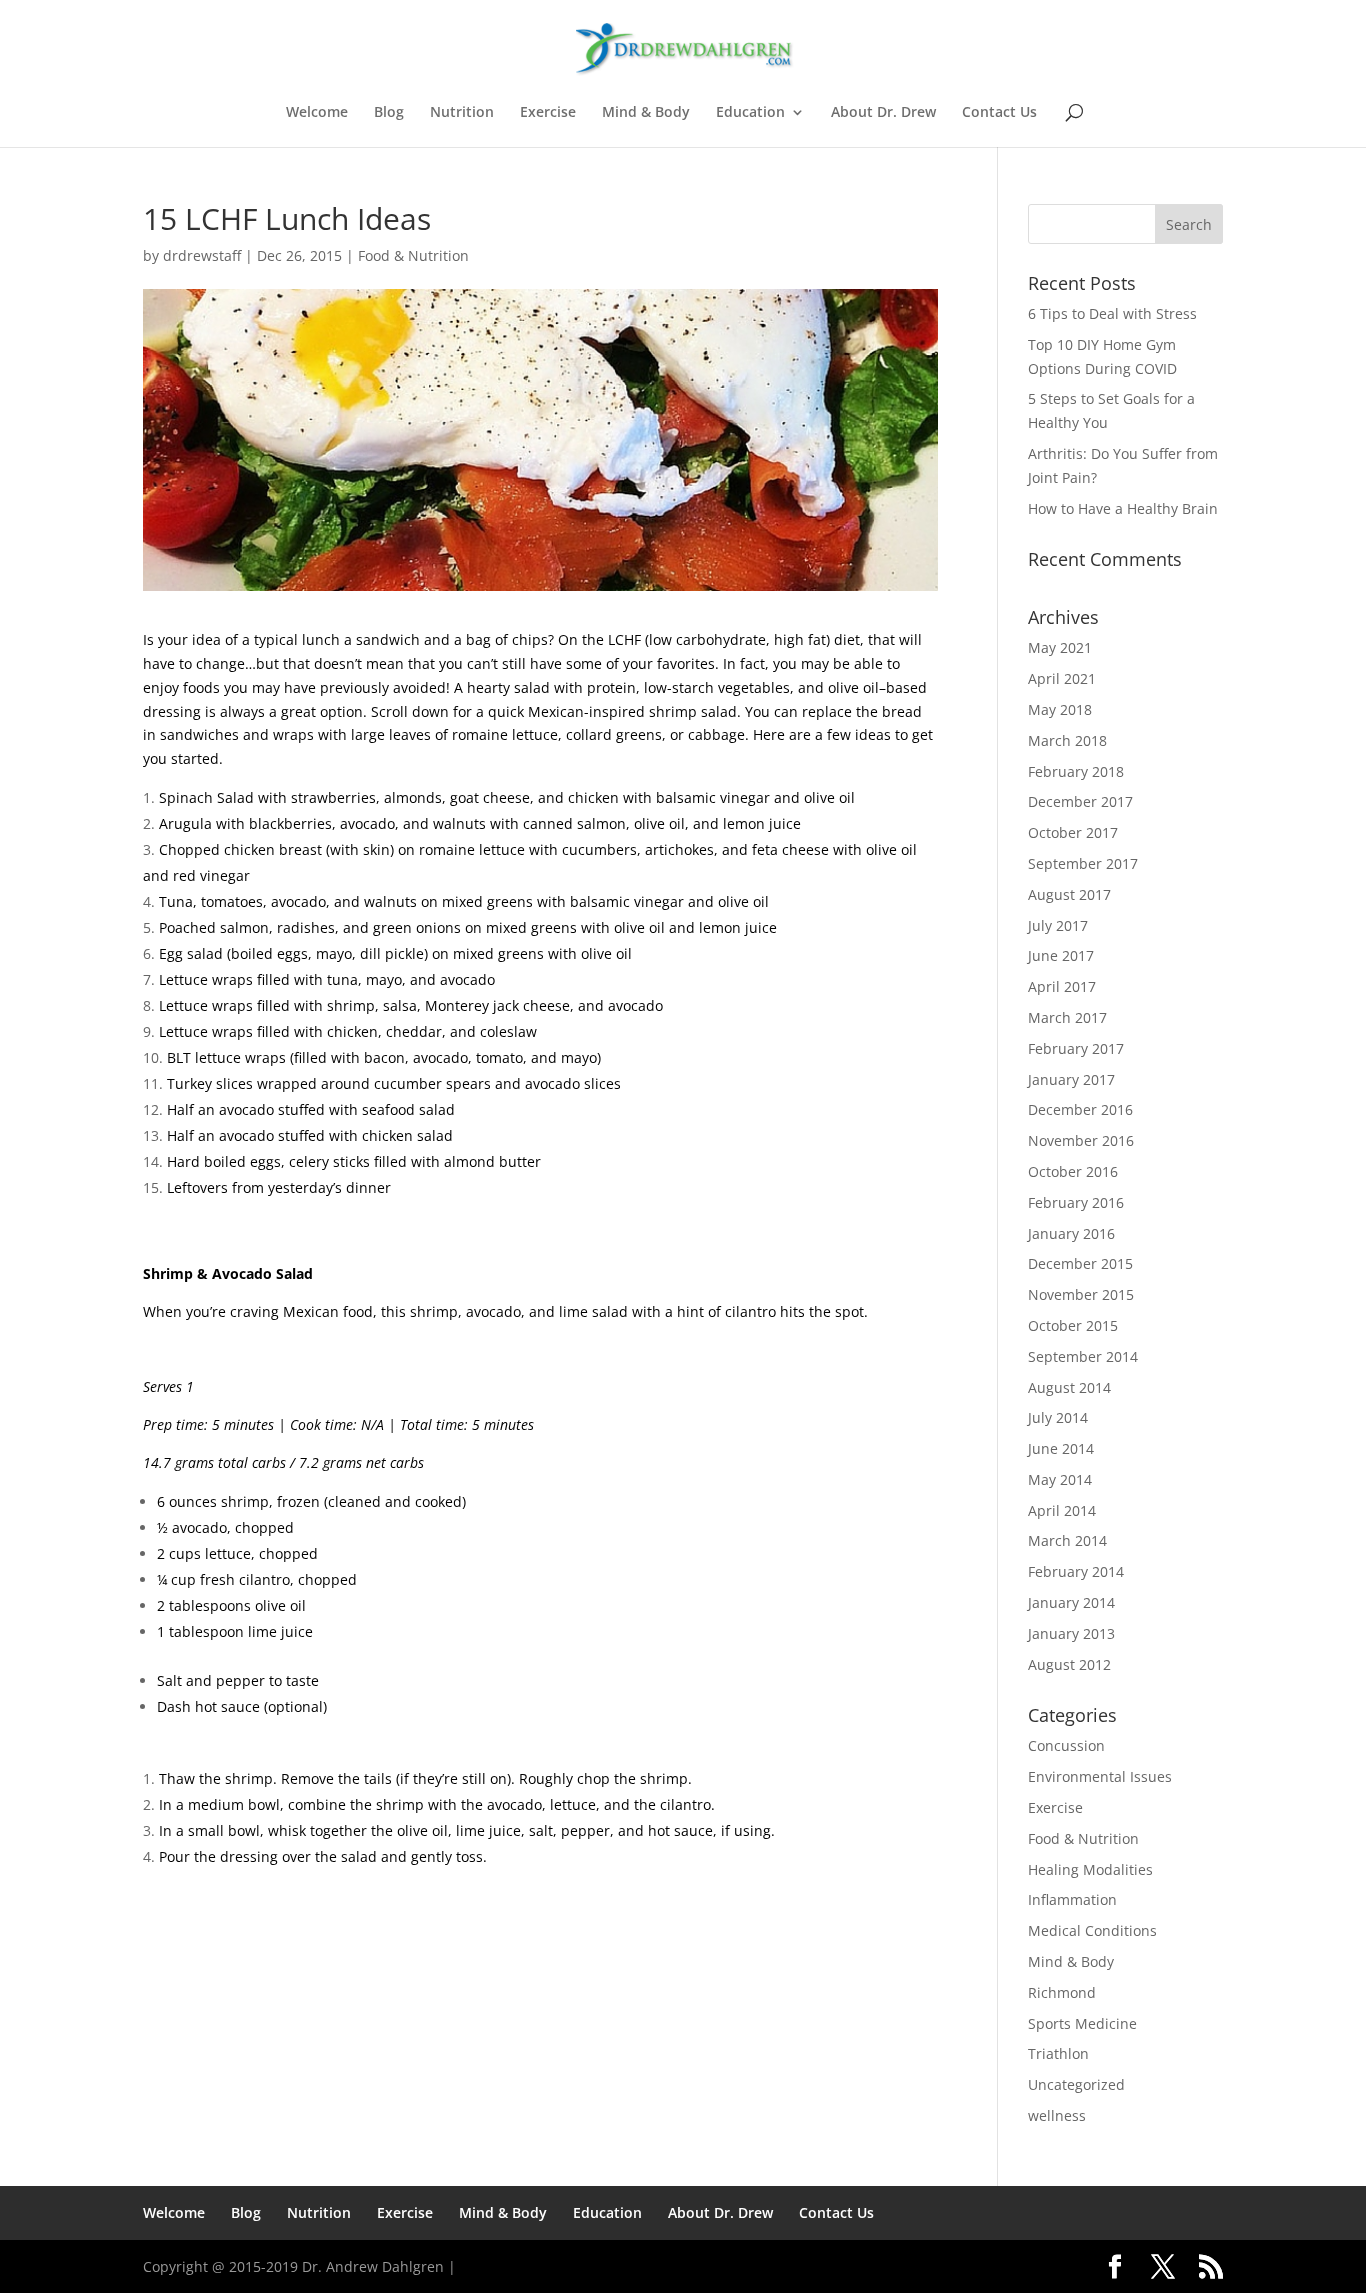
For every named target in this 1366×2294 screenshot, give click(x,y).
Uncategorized (1076, 2084)
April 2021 (1062, 678)
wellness (1057, 2115)
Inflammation (1072, 1899)
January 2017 (1071, 1079)
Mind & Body (646, 113)
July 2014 (1058, 1417)
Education (750, 113)
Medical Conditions (1092, 1930)
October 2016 (1073, 1171)
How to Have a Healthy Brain (1123, 508)
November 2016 (1081, 1140)
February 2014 (1076, 1571)
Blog (389, 113)
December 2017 (1080, 801)
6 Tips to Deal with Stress (1112, 313)
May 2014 (1060, 1479)
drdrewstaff (202, 255)
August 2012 (1069, 1664)
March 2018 (1067, 740)
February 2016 (1076, 1202)
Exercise (548, 113)
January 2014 (1071, 1602)
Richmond (1062, 1992)
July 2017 (1058, 925)
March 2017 (1067, 1017)
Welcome (317, 113)
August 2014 (1069, 1387)
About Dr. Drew (883, 113)
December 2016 (1080, 1109)
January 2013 (1071, 1633)
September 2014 (1083, 1356)
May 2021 (1060, 647)
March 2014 (1067, 1540)
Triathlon (1058, 2053)
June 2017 (1061, 955)
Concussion (1066, 1745)
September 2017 (1083, 863)
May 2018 (1060, 709)
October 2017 (1073, 832)
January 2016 (1071, 1233)
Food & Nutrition (413, 255)
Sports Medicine (1082, 2023)
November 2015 (1081, 1294)
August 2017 (1069, 894)
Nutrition (462, 113)
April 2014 (1062, 1510)
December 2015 (1080, 1263)
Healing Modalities (1090, 1869)
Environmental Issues (1100, 1776)
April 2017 (1062, 986)
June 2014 (1061, 1448)
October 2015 (1073, 1325)
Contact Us (999, 113)
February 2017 (1076, 1048)
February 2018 (1076, 771)
